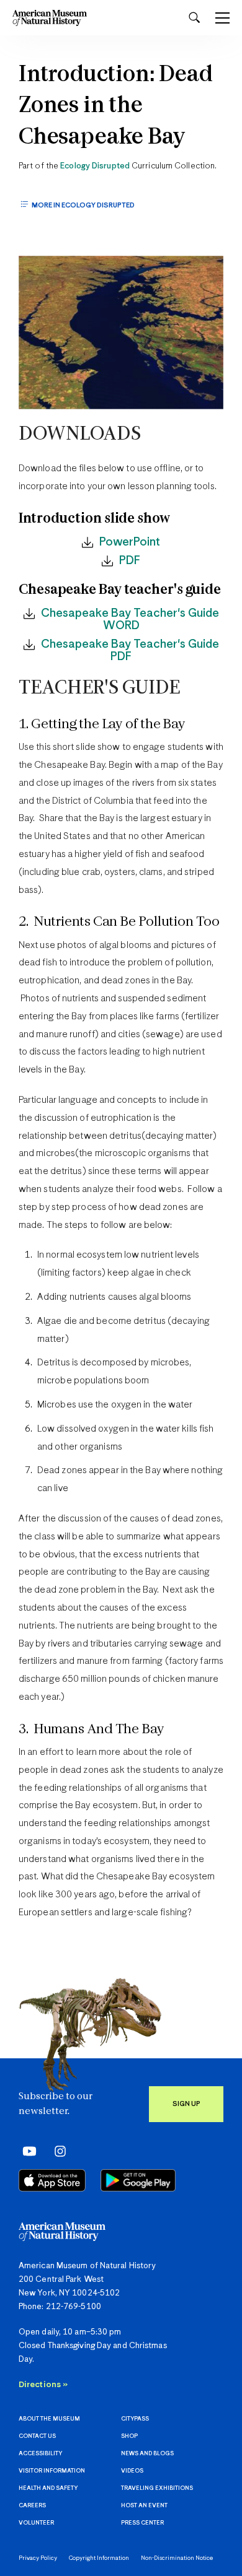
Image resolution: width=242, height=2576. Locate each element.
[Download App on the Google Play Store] (138, 2180)
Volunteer (36, 2523)
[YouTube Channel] (26, 2151)
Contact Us (37, 2436)
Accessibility (40, 2454)
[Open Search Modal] (194, 18)
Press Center (142, 2523)
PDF (130, 561)
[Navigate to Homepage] (50, 18)
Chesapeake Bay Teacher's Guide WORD (130, 620)
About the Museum (49, 2419)
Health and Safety (48, 2488)
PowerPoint (130, 542)
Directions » (43, 2385)
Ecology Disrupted (95, 166)
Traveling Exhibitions (157, 2488)
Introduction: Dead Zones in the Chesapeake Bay (115, 107)
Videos (132, 2471)
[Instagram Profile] (56, 2151)
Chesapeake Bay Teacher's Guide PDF (130, 651)
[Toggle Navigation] (222, 18)
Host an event (144, 2506)
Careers (32, 2506)
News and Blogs (147, 2454)
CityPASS (135, 2419)
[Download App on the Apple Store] (52, 2180)
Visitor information (52, 2471)
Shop (129, 2436)
